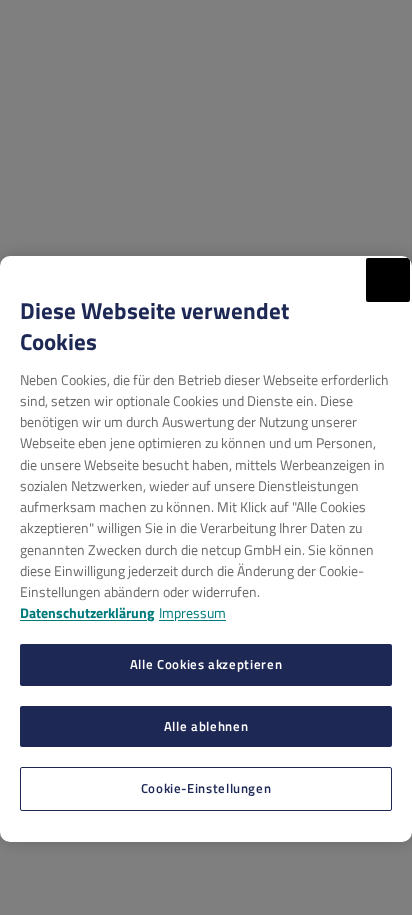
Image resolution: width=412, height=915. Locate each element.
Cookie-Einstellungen (206, 788)
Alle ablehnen (206, 726)
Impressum (192, 612)
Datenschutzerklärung (87, 612)
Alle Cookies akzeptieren (206, 664)
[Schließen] (388, 280)
